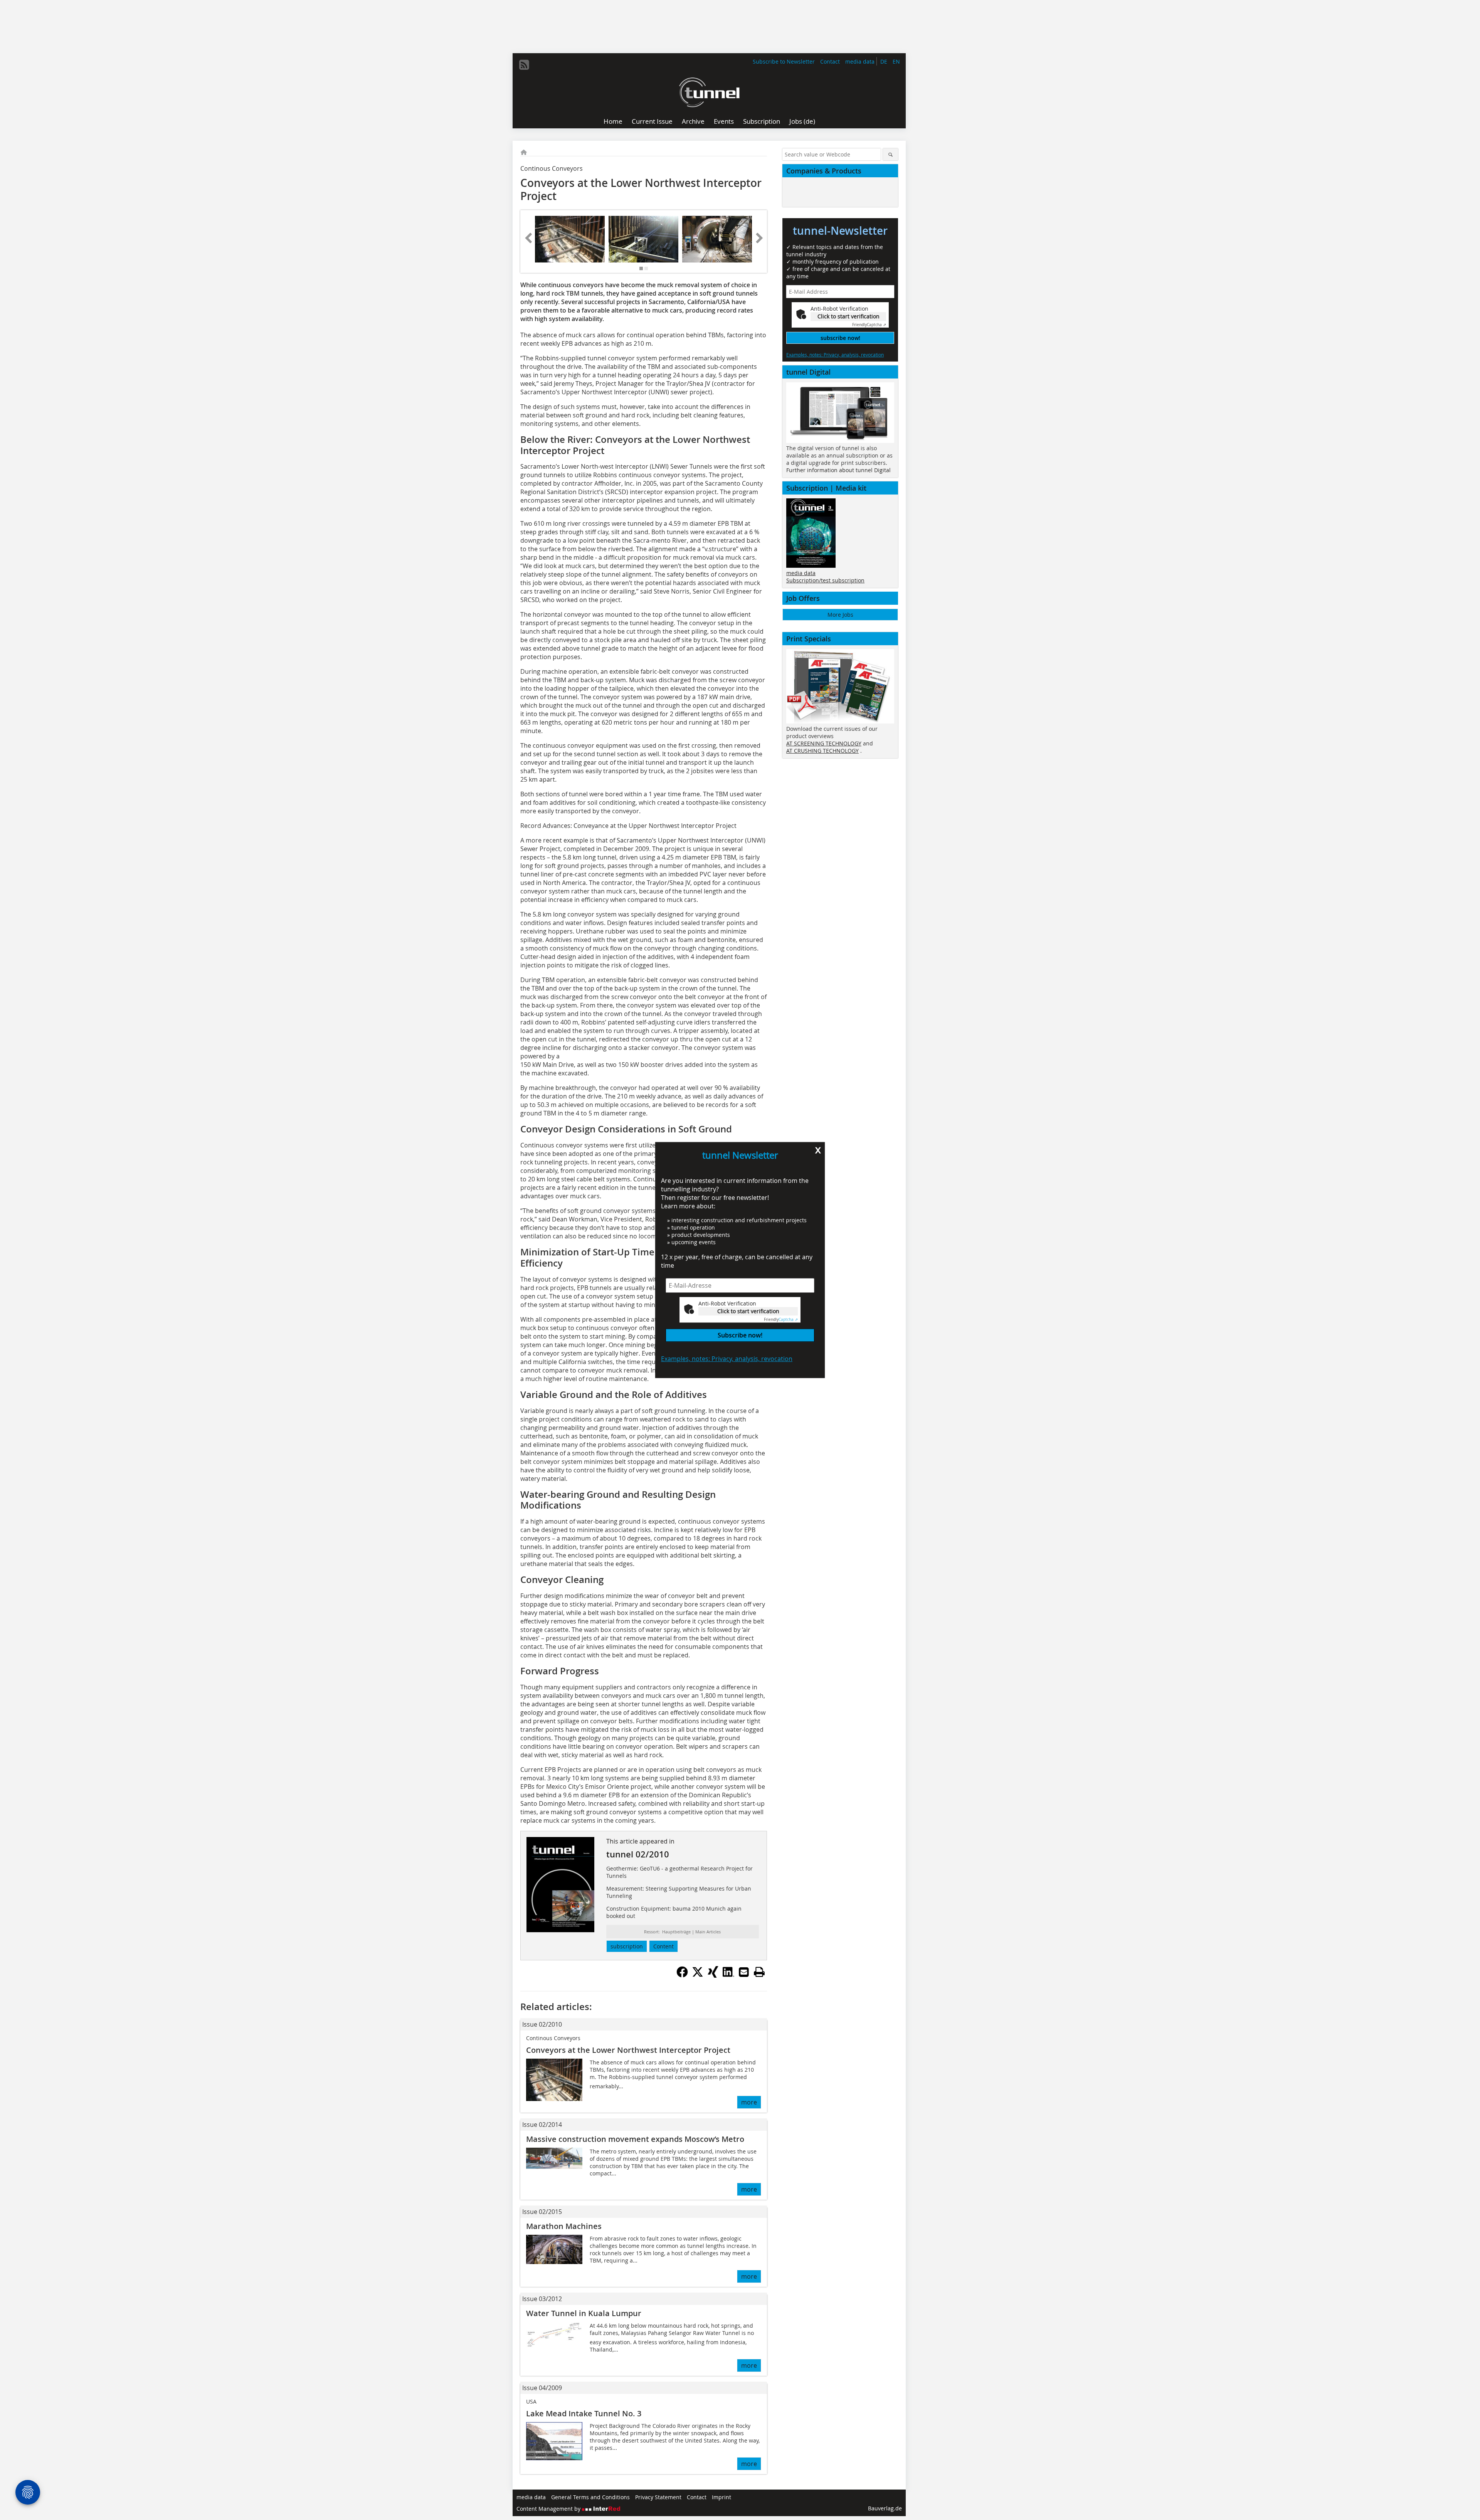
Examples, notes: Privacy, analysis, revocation (727, 1359)
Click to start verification (748, 1311)
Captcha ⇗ (781, 1320)
